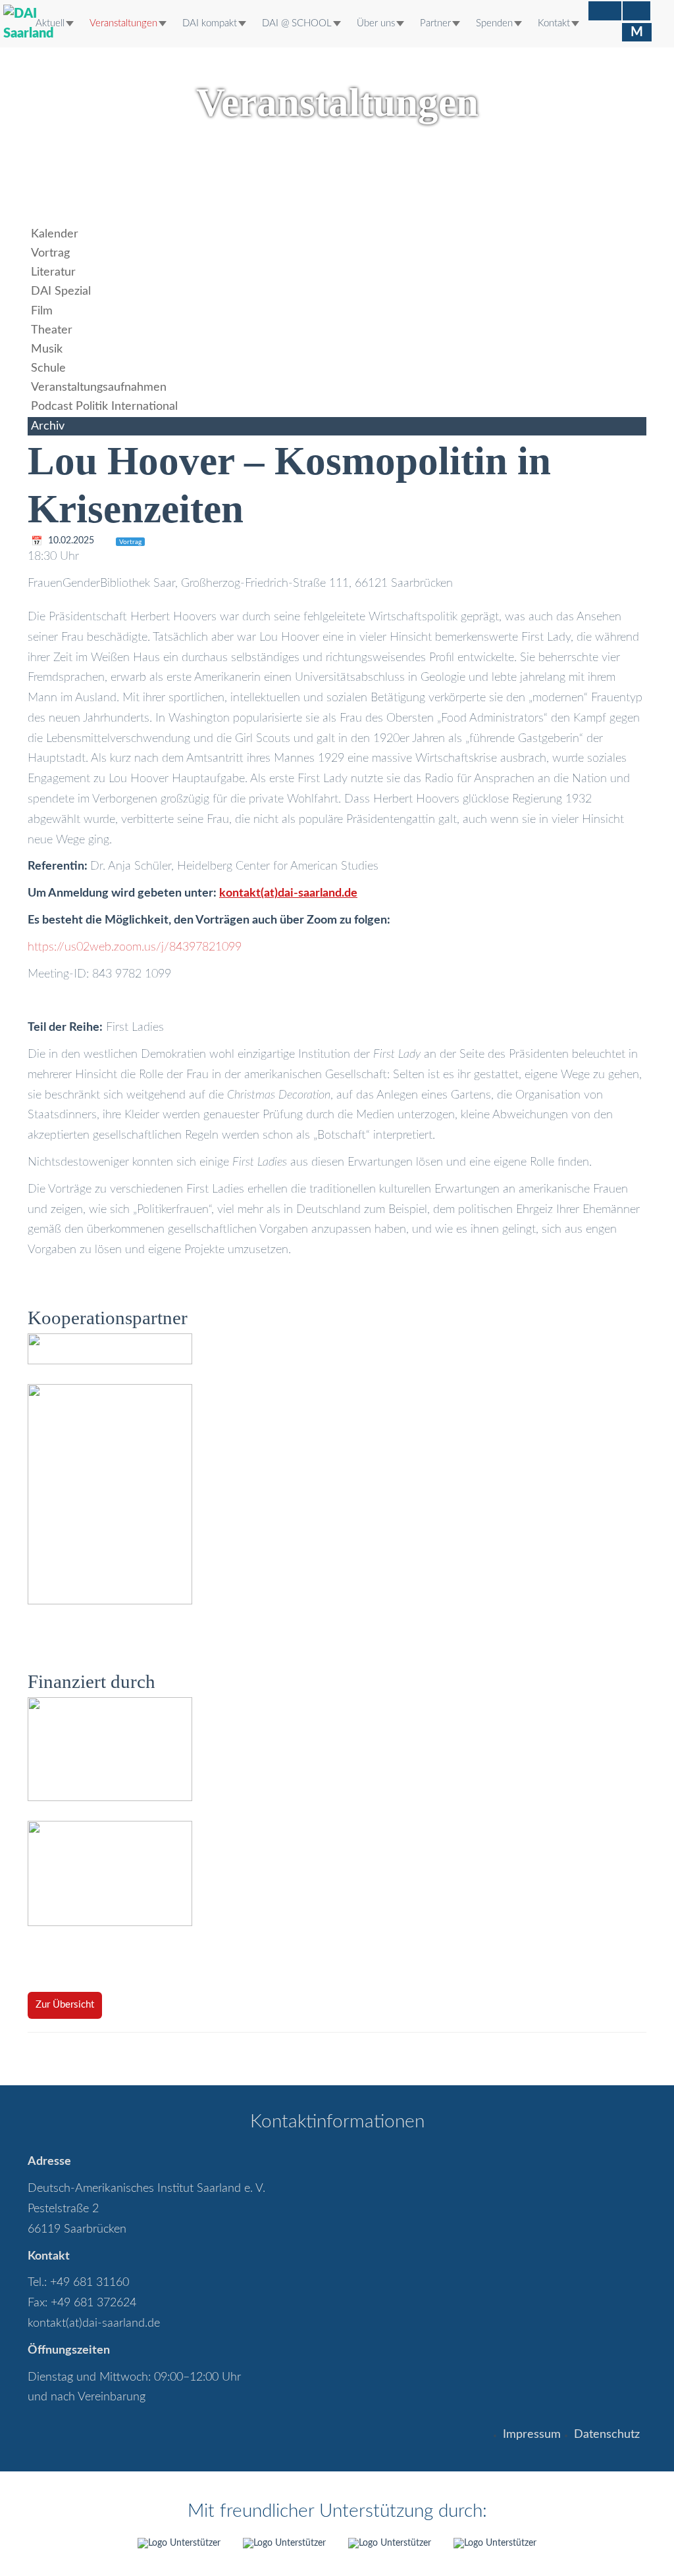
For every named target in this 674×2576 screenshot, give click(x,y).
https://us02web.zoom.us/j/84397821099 (135, 947)
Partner (435, 23)
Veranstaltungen (123, 23)
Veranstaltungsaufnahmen (99, 387)
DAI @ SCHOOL (297, 23)
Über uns (376, 23)
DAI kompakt (210, 23)
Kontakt (554, 23)
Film (42, 311)
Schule (48, 368)
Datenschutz (607, 2435)
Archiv (48, 426)
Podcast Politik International (104, 407)
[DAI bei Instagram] (636, 11)
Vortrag (50, 253)
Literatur (53, 272)
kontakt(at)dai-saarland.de (94, 2323)
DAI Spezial (61, 291)
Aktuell (50, 23)
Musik (47, 349)
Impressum (532, 2435)
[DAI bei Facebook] (605, 11)
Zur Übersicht (65, 2005)
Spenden (494, 23)
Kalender (55, 234)
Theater (52, 330)
